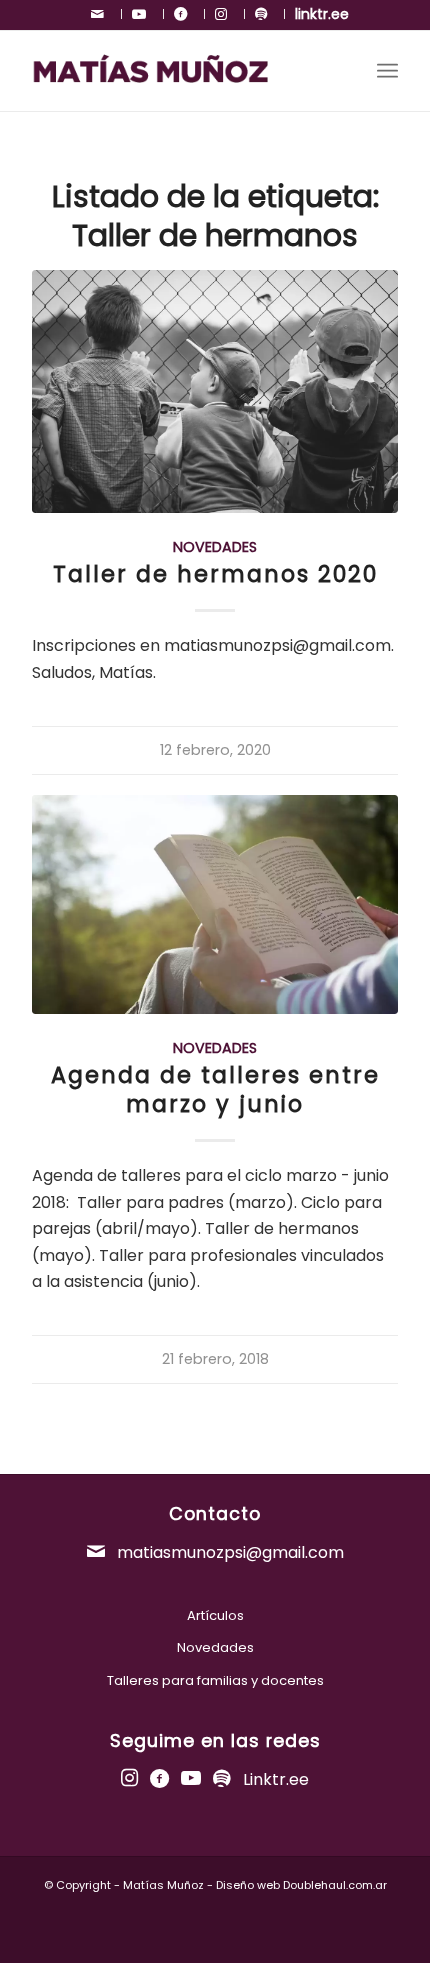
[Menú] (387, 71)
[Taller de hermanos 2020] (215, 391)
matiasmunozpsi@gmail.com (228, 1552)
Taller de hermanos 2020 (215, 574)
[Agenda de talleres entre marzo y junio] (215, 904)
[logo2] (178, 71)
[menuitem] (101, 14)
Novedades (215, 547)
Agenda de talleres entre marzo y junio (215, 1089)
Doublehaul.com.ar (335, 1885)
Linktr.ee (276, 1779)
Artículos (215, 1615)
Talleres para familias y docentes (215, 1680)
